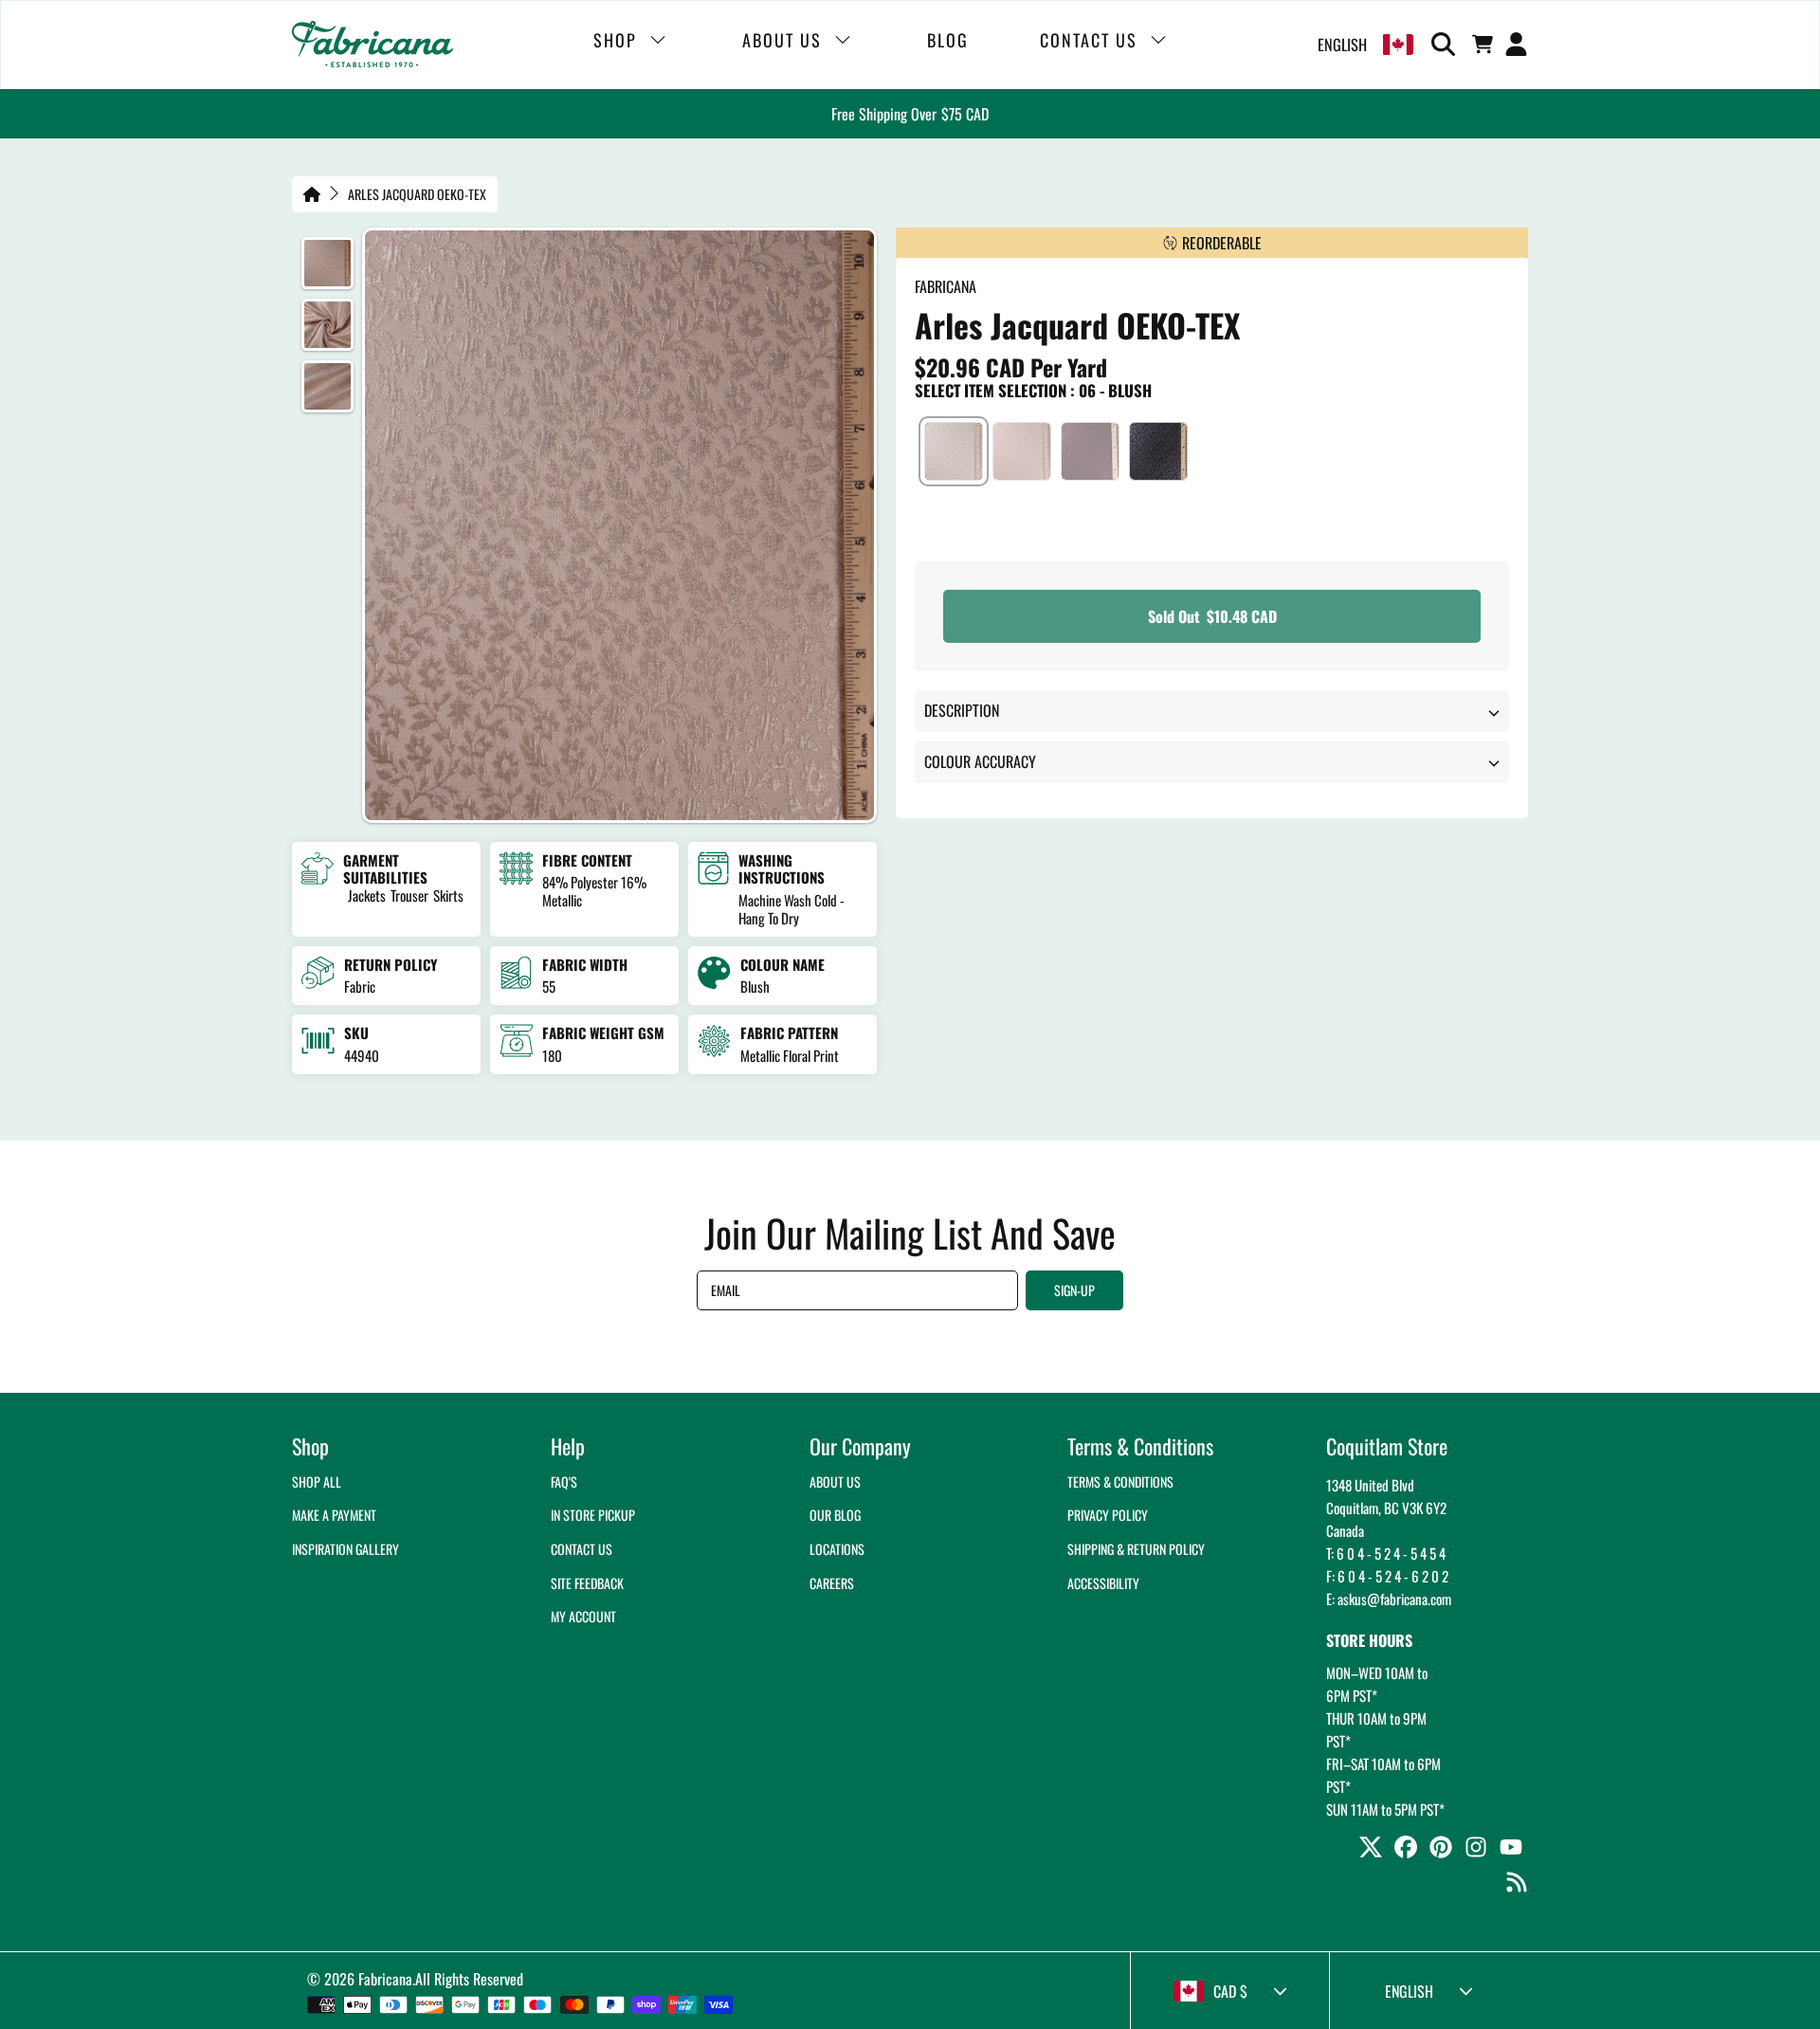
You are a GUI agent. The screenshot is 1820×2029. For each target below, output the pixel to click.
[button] (1447, 45)
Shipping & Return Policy (1136, 1549)
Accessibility (1103, 1583)
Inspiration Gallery (346, 1549)
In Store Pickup (593, 1515)
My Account (583, 1616)
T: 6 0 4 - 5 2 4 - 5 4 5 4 (1386, 1553)
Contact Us (582, 1549)
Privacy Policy (1108, 1515)
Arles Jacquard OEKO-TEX (417, 194)
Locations (837, 1549)
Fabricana (385, 1979)
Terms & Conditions (1120, 1481)
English (1342, 45)
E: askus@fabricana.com (1389, 1599)
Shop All (317, 1481)
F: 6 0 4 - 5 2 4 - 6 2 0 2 (1387, 1576)
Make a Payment (334, 1515)
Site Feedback (587, 1583)
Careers (832, 1583)
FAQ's (564, 1481)
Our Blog (835, 1515)
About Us (835, 1481)
